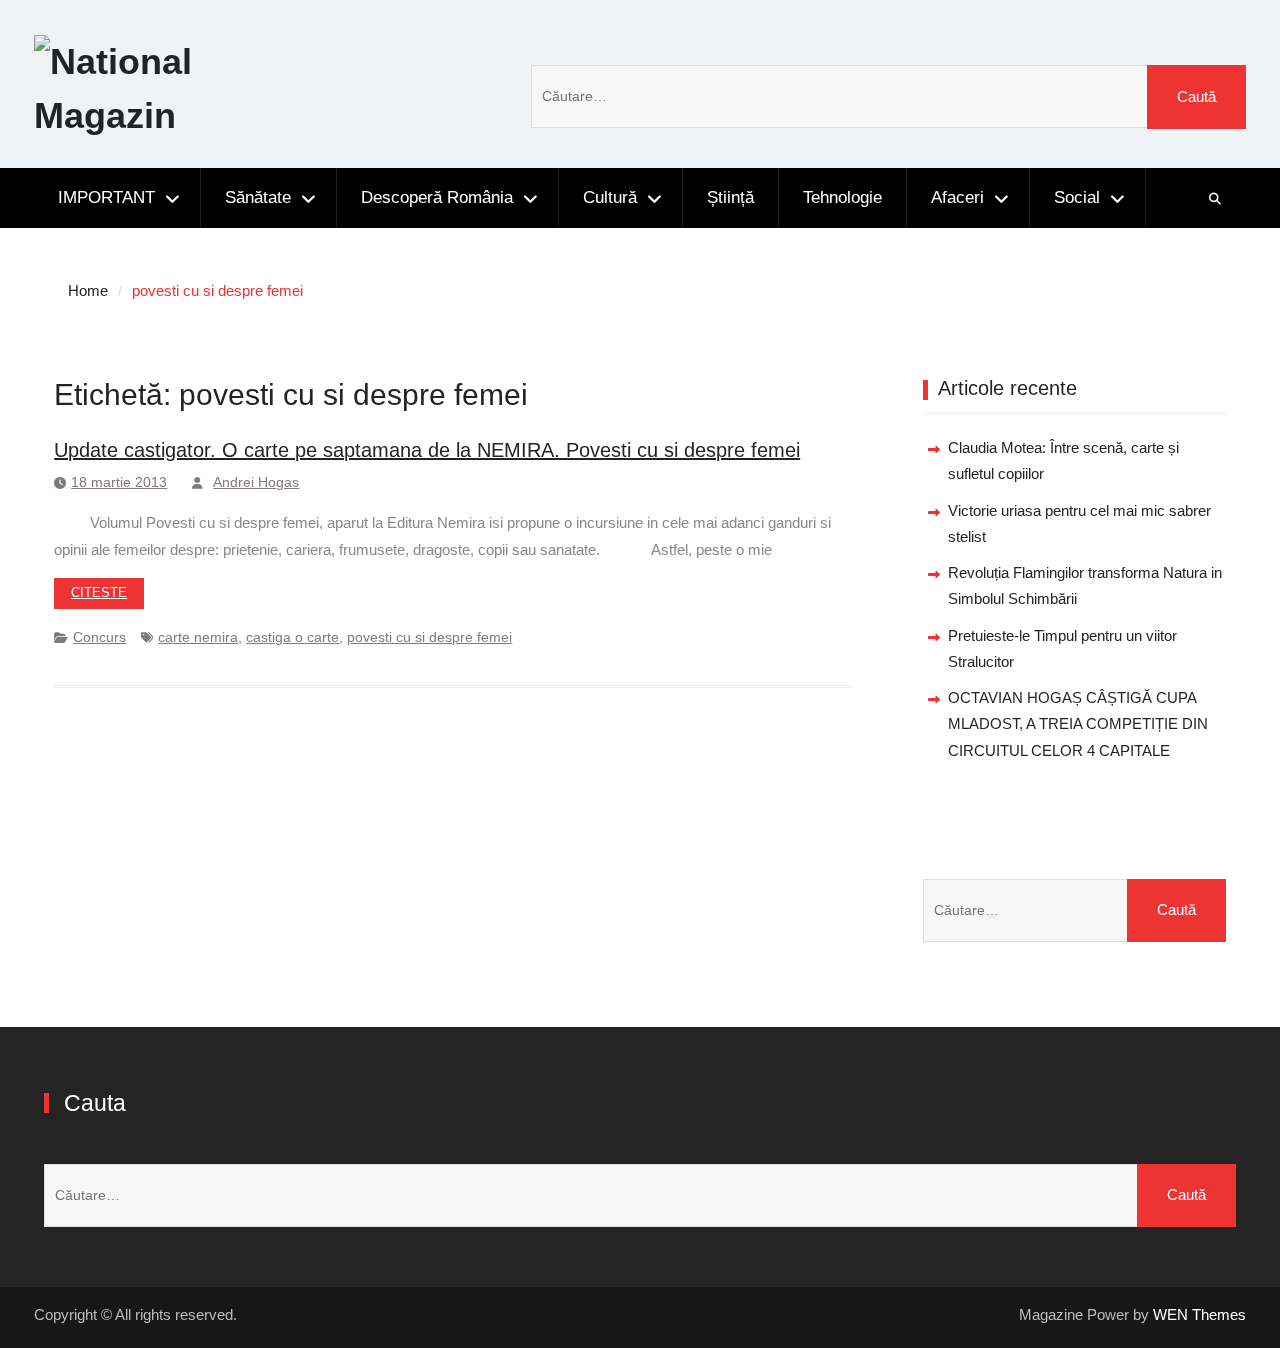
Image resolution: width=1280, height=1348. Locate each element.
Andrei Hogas (256, 482)
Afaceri (957, 197)
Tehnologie (842, 197)
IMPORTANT (106, 197)
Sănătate (258, 197)
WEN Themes (1199, 1314)
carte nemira (198, 637)
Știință (730, 197)
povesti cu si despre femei (429, 637)
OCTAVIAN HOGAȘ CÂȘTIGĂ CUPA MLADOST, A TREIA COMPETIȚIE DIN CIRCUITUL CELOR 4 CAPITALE (1078, 724)
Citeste (99, 592)
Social (1077, 197)
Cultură (610, 197)
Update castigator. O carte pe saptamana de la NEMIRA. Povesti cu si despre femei (427, 450)
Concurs (99, 637)
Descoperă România (437, 197)
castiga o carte (292, 637)
